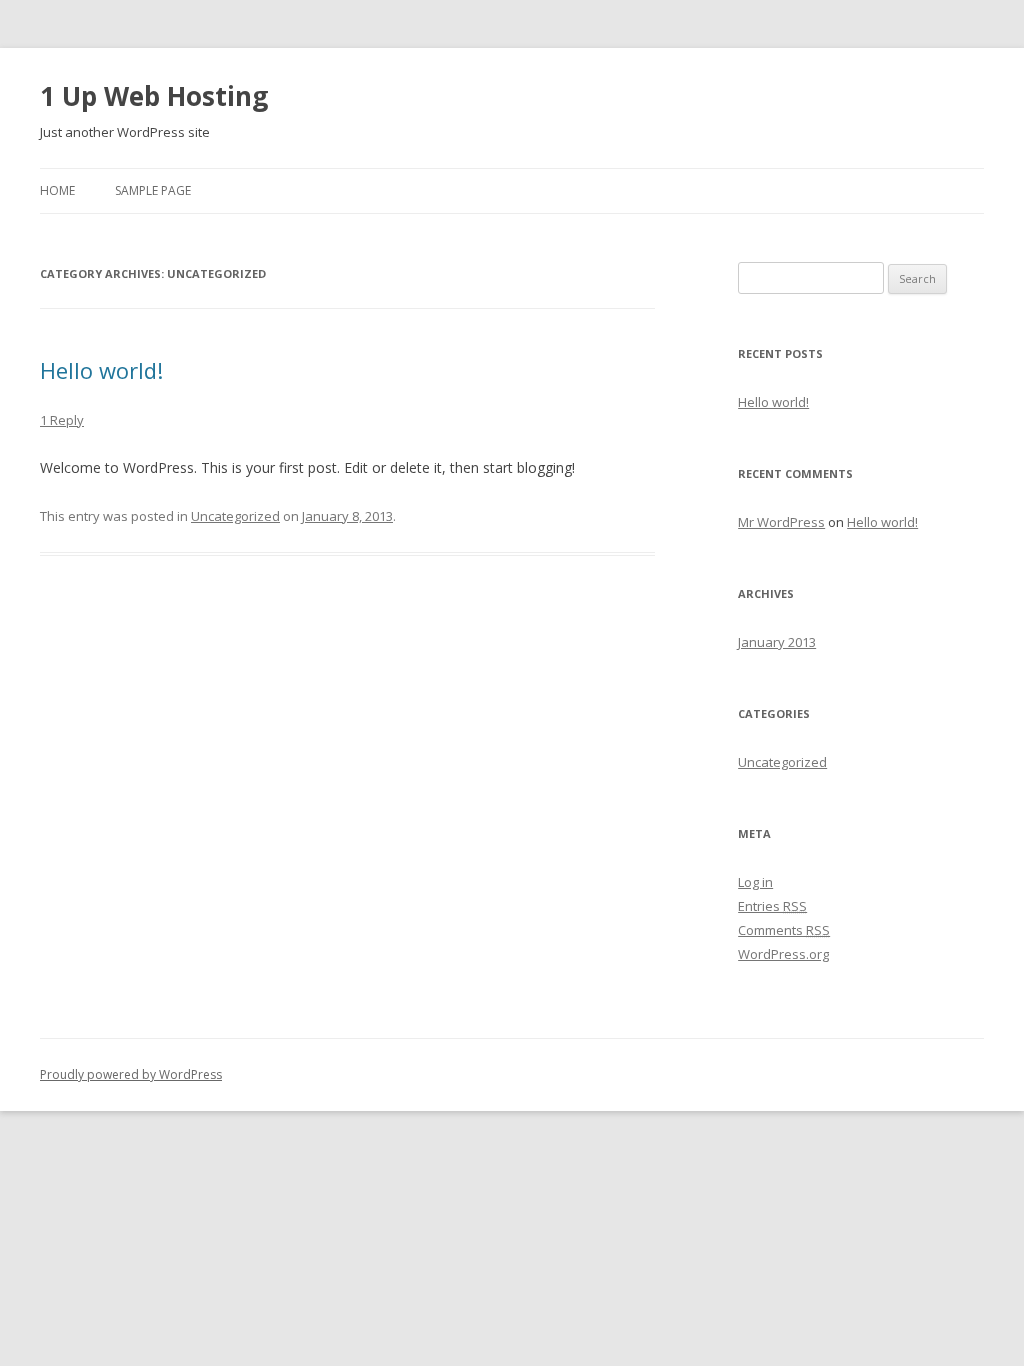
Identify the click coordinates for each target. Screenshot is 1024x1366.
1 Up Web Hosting (154, 96)
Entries (772, 906)
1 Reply (62, 420)
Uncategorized (235, 516)
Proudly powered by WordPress (131, 1074)
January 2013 (777, 642)
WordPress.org (783, 954)
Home (57, 190)
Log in (755, 882)
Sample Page (153, 190)
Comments (784, 930)
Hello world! (101, 370)
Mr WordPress (781, 522)
